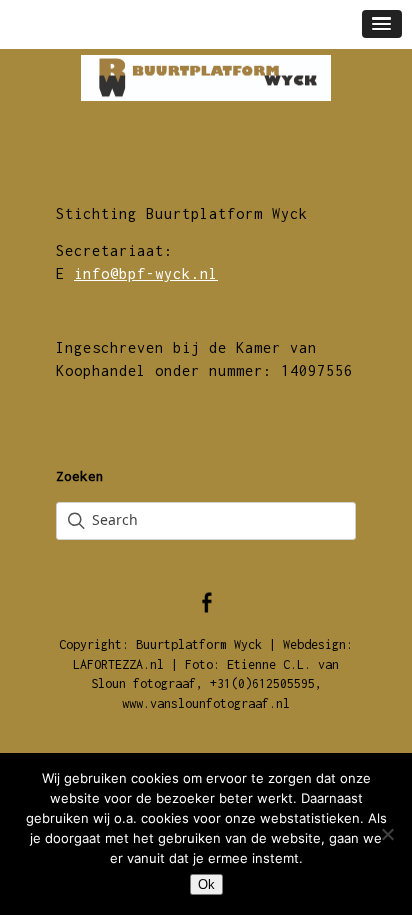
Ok (206, 884)
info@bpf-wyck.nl (146, 273)
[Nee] (387, 834)
